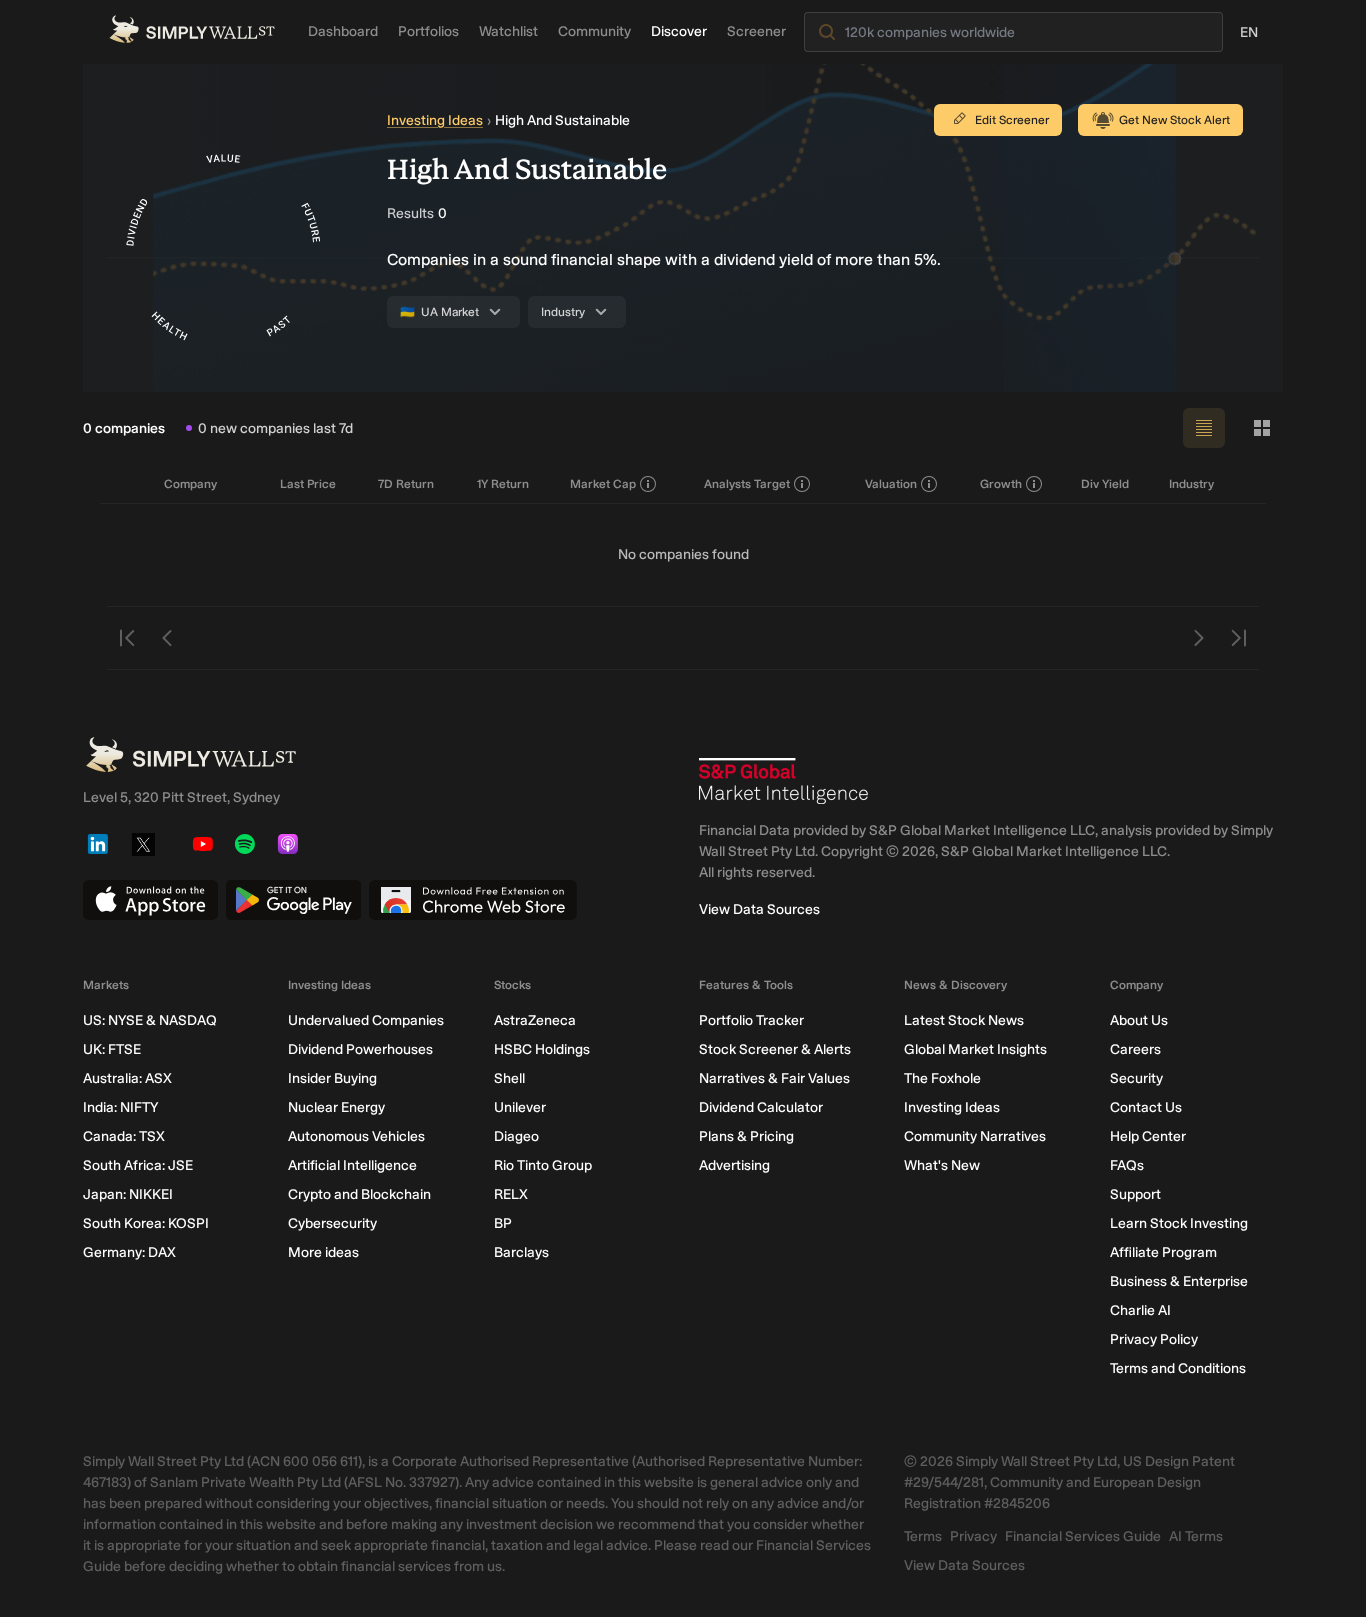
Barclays (521, 1252)
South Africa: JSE (138, 1165)
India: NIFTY (120, 1107)
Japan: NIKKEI (128, 1194)
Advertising (734, 1165)
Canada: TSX (124, 1136)
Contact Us (1146, 1107)
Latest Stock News (964, 1020)
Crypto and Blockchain (359, 1194)
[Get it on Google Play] (293, 900)
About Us (1139, 1020)
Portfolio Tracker (751, 1020)
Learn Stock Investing (1179, 1223)
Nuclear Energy (336, 1107)
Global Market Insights (975, 1049)
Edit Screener (1012, 120)
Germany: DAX (129, 1252)
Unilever (520, 1107)
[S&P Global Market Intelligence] (784, 781)
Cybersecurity (332, 1223)
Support (1135, 1194)
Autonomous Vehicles (356, 1136)
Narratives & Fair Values (774, 1078)
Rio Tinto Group (543, 1165)
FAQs (1127, 1165)
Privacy (973, 1536)
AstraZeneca (535, 1020)
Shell (509, 1078)
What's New (942, 1165)
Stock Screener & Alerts (775, 1049)
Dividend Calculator (761, 1107)
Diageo (516, 1136)
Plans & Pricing (746, 1136)
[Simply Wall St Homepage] (192, 29)
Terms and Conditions (1178, 1368)
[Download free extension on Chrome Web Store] (473, 900)
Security (1136, 1078)
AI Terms (1196, 1536)
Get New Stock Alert (1174, 120)
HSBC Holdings (542, 1049)
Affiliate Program (1163, 1252)
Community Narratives (975, 1136)
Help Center (1148, 1136)
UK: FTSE (112, 1049)
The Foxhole (942, 1078)
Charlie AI (1140, 1310)
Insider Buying (332, 1078)
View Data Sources (759, 909)
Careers (1135, 1049)
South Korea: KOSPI (146, 1223)
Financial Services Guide (1083, 1536)
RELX (511, 1194)
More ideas (323, 1252)
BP (503, 1223)
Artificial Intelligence (352, 1165)
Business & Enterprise (1179, 1281)
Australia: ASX (127, 1078)
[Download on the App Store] (150, 900)
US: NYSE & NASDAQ (150, 1020)
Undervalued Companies (366, 1020)
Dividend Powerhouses (360, 1049)
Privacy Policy (1154, 1339)
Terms (923, 1536)
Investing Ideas (435, 120)
